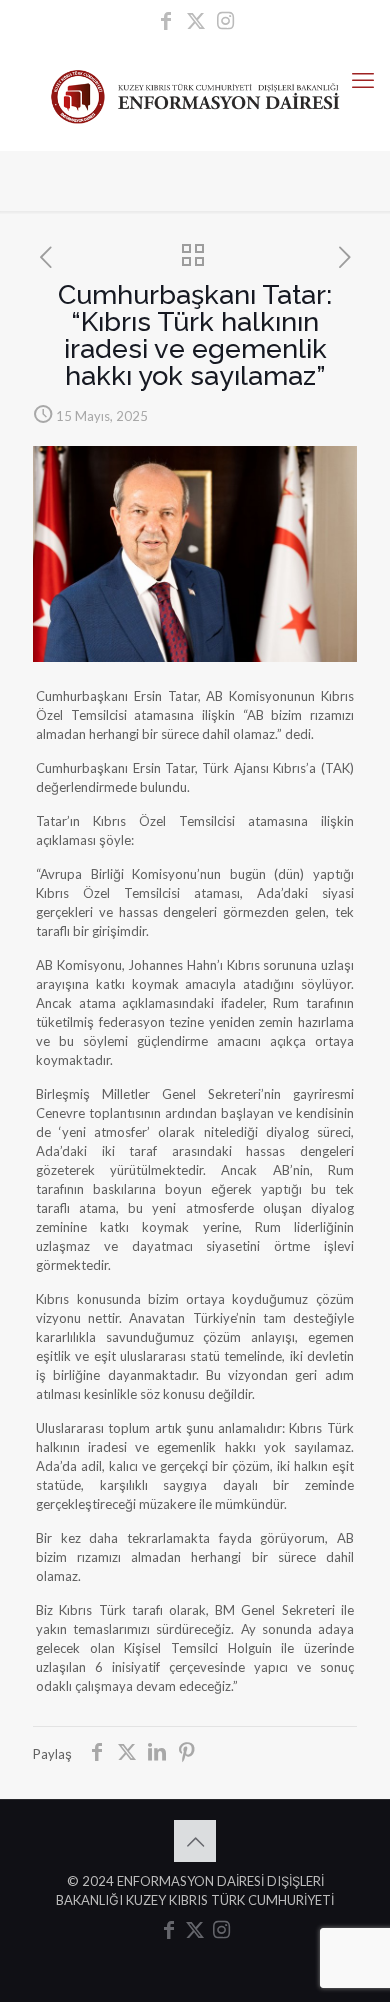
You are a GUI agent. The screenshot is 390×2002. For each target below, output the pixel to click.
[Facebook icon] (166, 22)
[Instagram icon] (226, 22)
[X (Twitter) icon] (196, 22)
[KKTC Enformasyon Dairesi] (195, 95)
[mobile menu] (363, 80)
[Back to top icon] (195, 1841)
